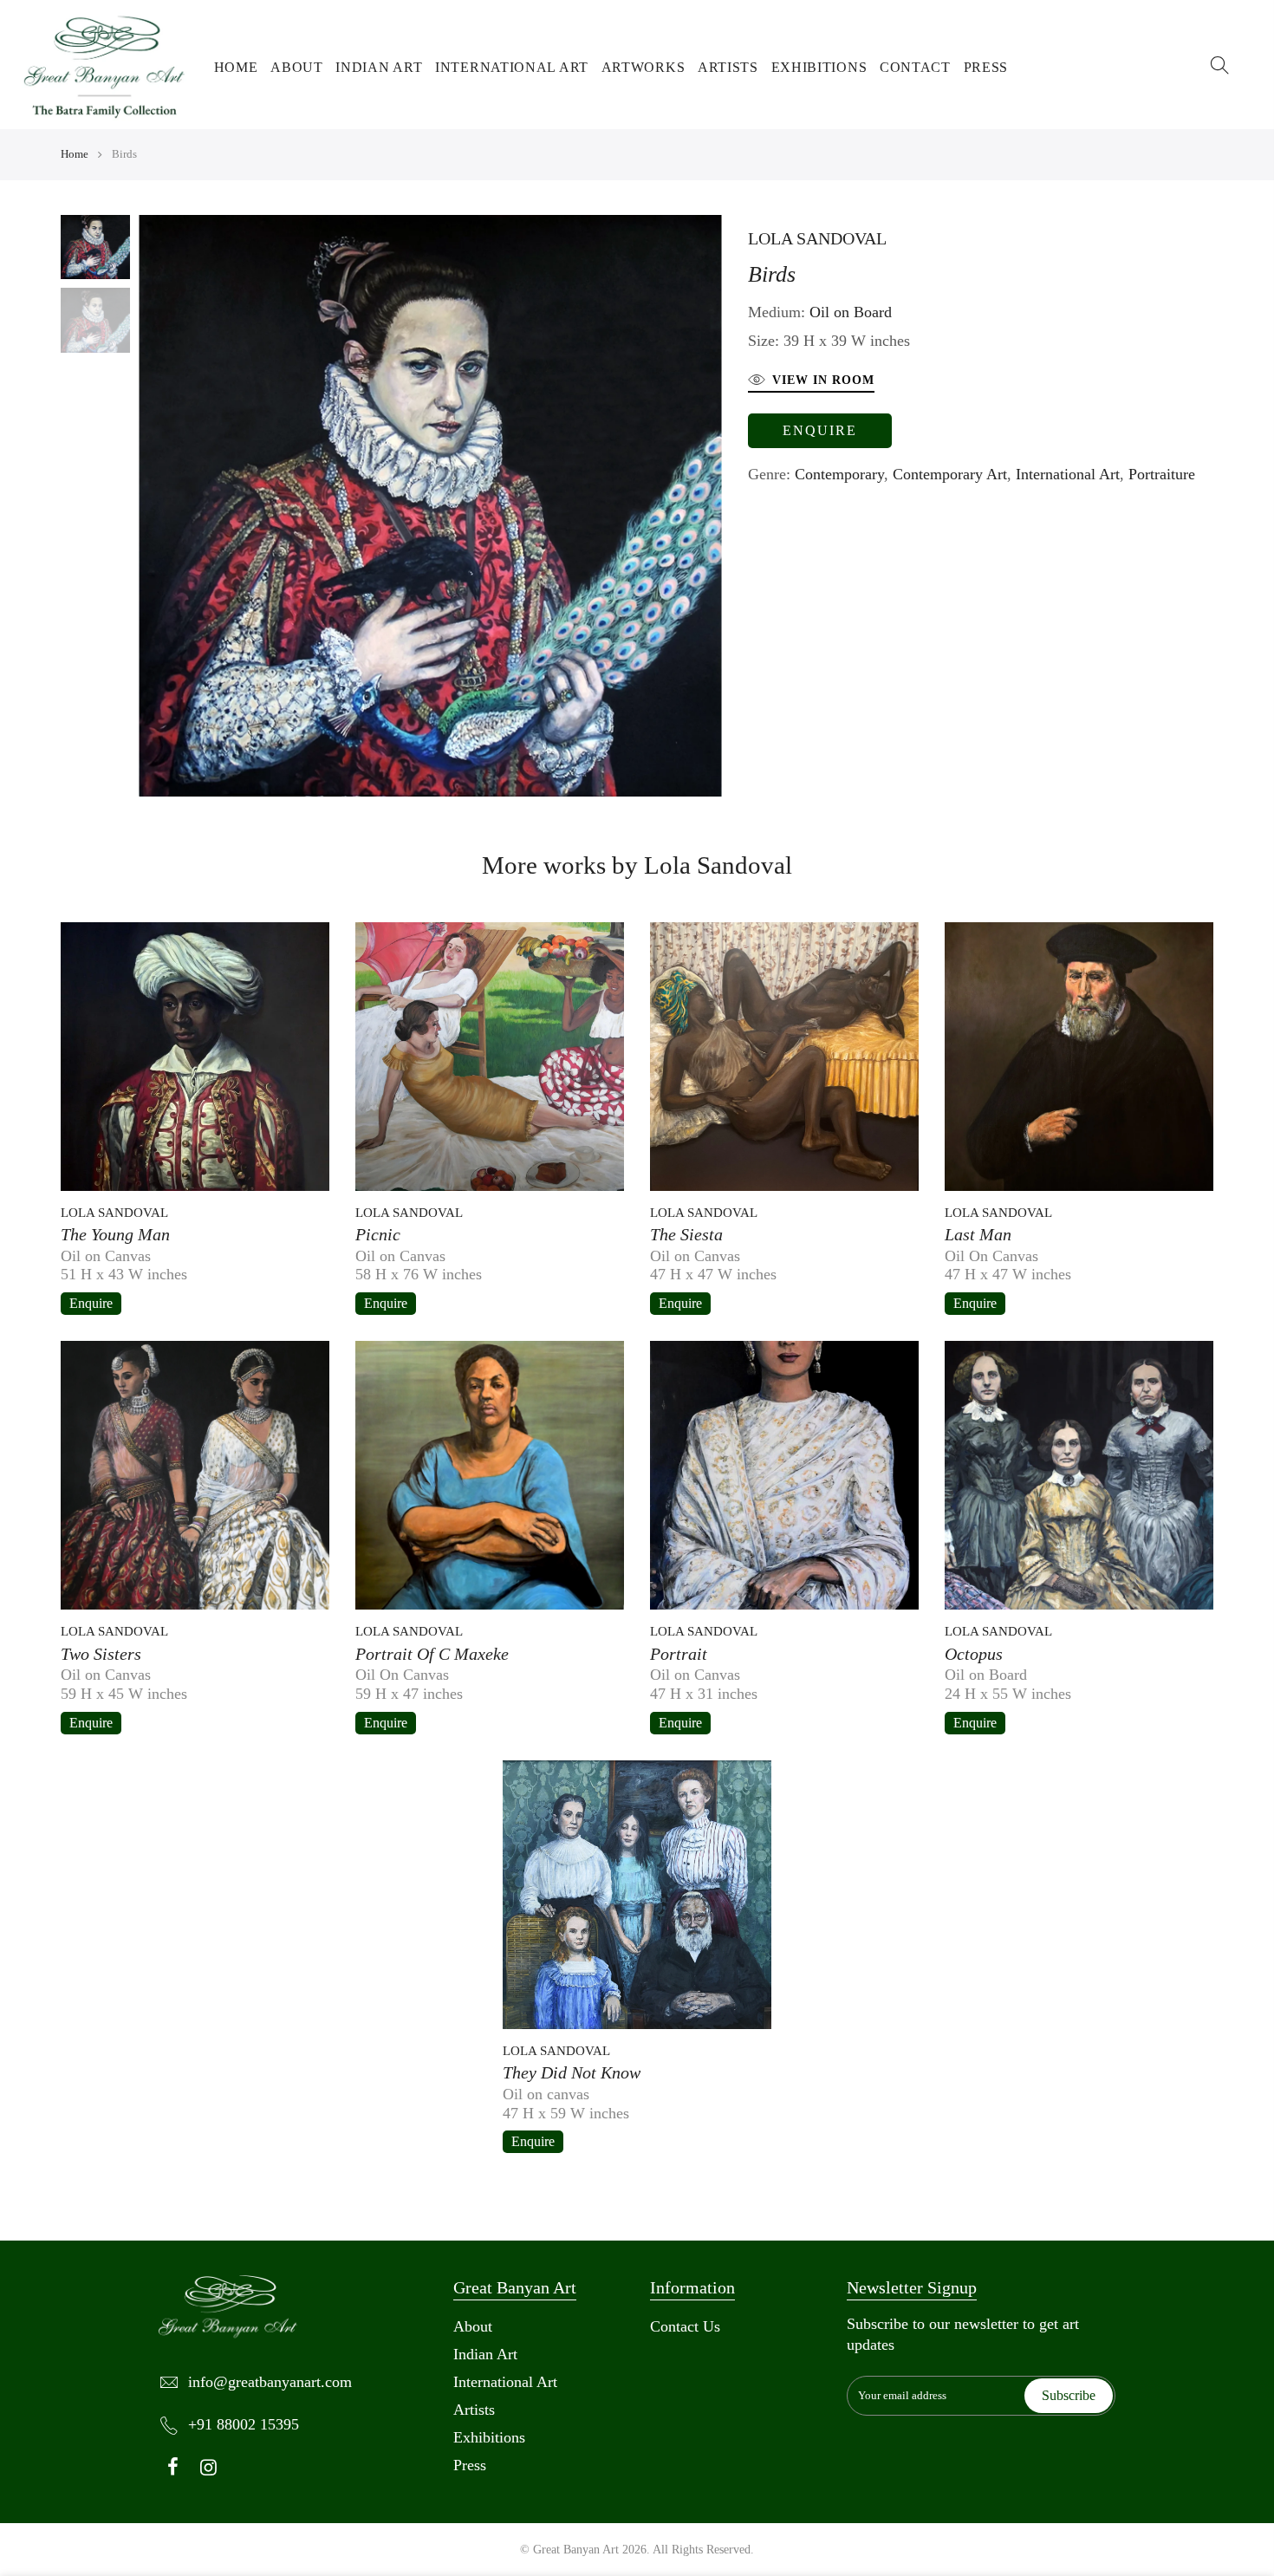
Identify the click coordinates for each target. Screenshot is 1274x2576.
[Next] (731, 505)
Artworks (643, 67)
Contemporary (839, 474)
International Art (512, 67)
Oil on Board (851, 312)
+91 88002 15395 (244, 2424)
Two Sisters (101, 1654)
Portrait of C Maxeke (432, 1654)
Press (986, 67)
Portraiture (1162, 474)
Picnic (378, 1234)
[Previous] (130, 505)
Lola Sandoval (817, 238)
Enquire (820, 430)
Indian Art (379, 67)
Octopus (974, 1654)
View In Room (823, 380)
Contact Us (685, 2326)
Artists (728, 67)
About (297, 67)
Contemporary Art (950, 474)
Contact (915, 67)
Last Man (978, 1234)
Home (236, 67)
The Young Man (115, 1234)
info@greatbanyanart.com (270, 2382)
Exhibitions (819, 67)
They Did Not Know (572, 2072)
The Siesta (686, 1234)
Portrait (679, 1654)
